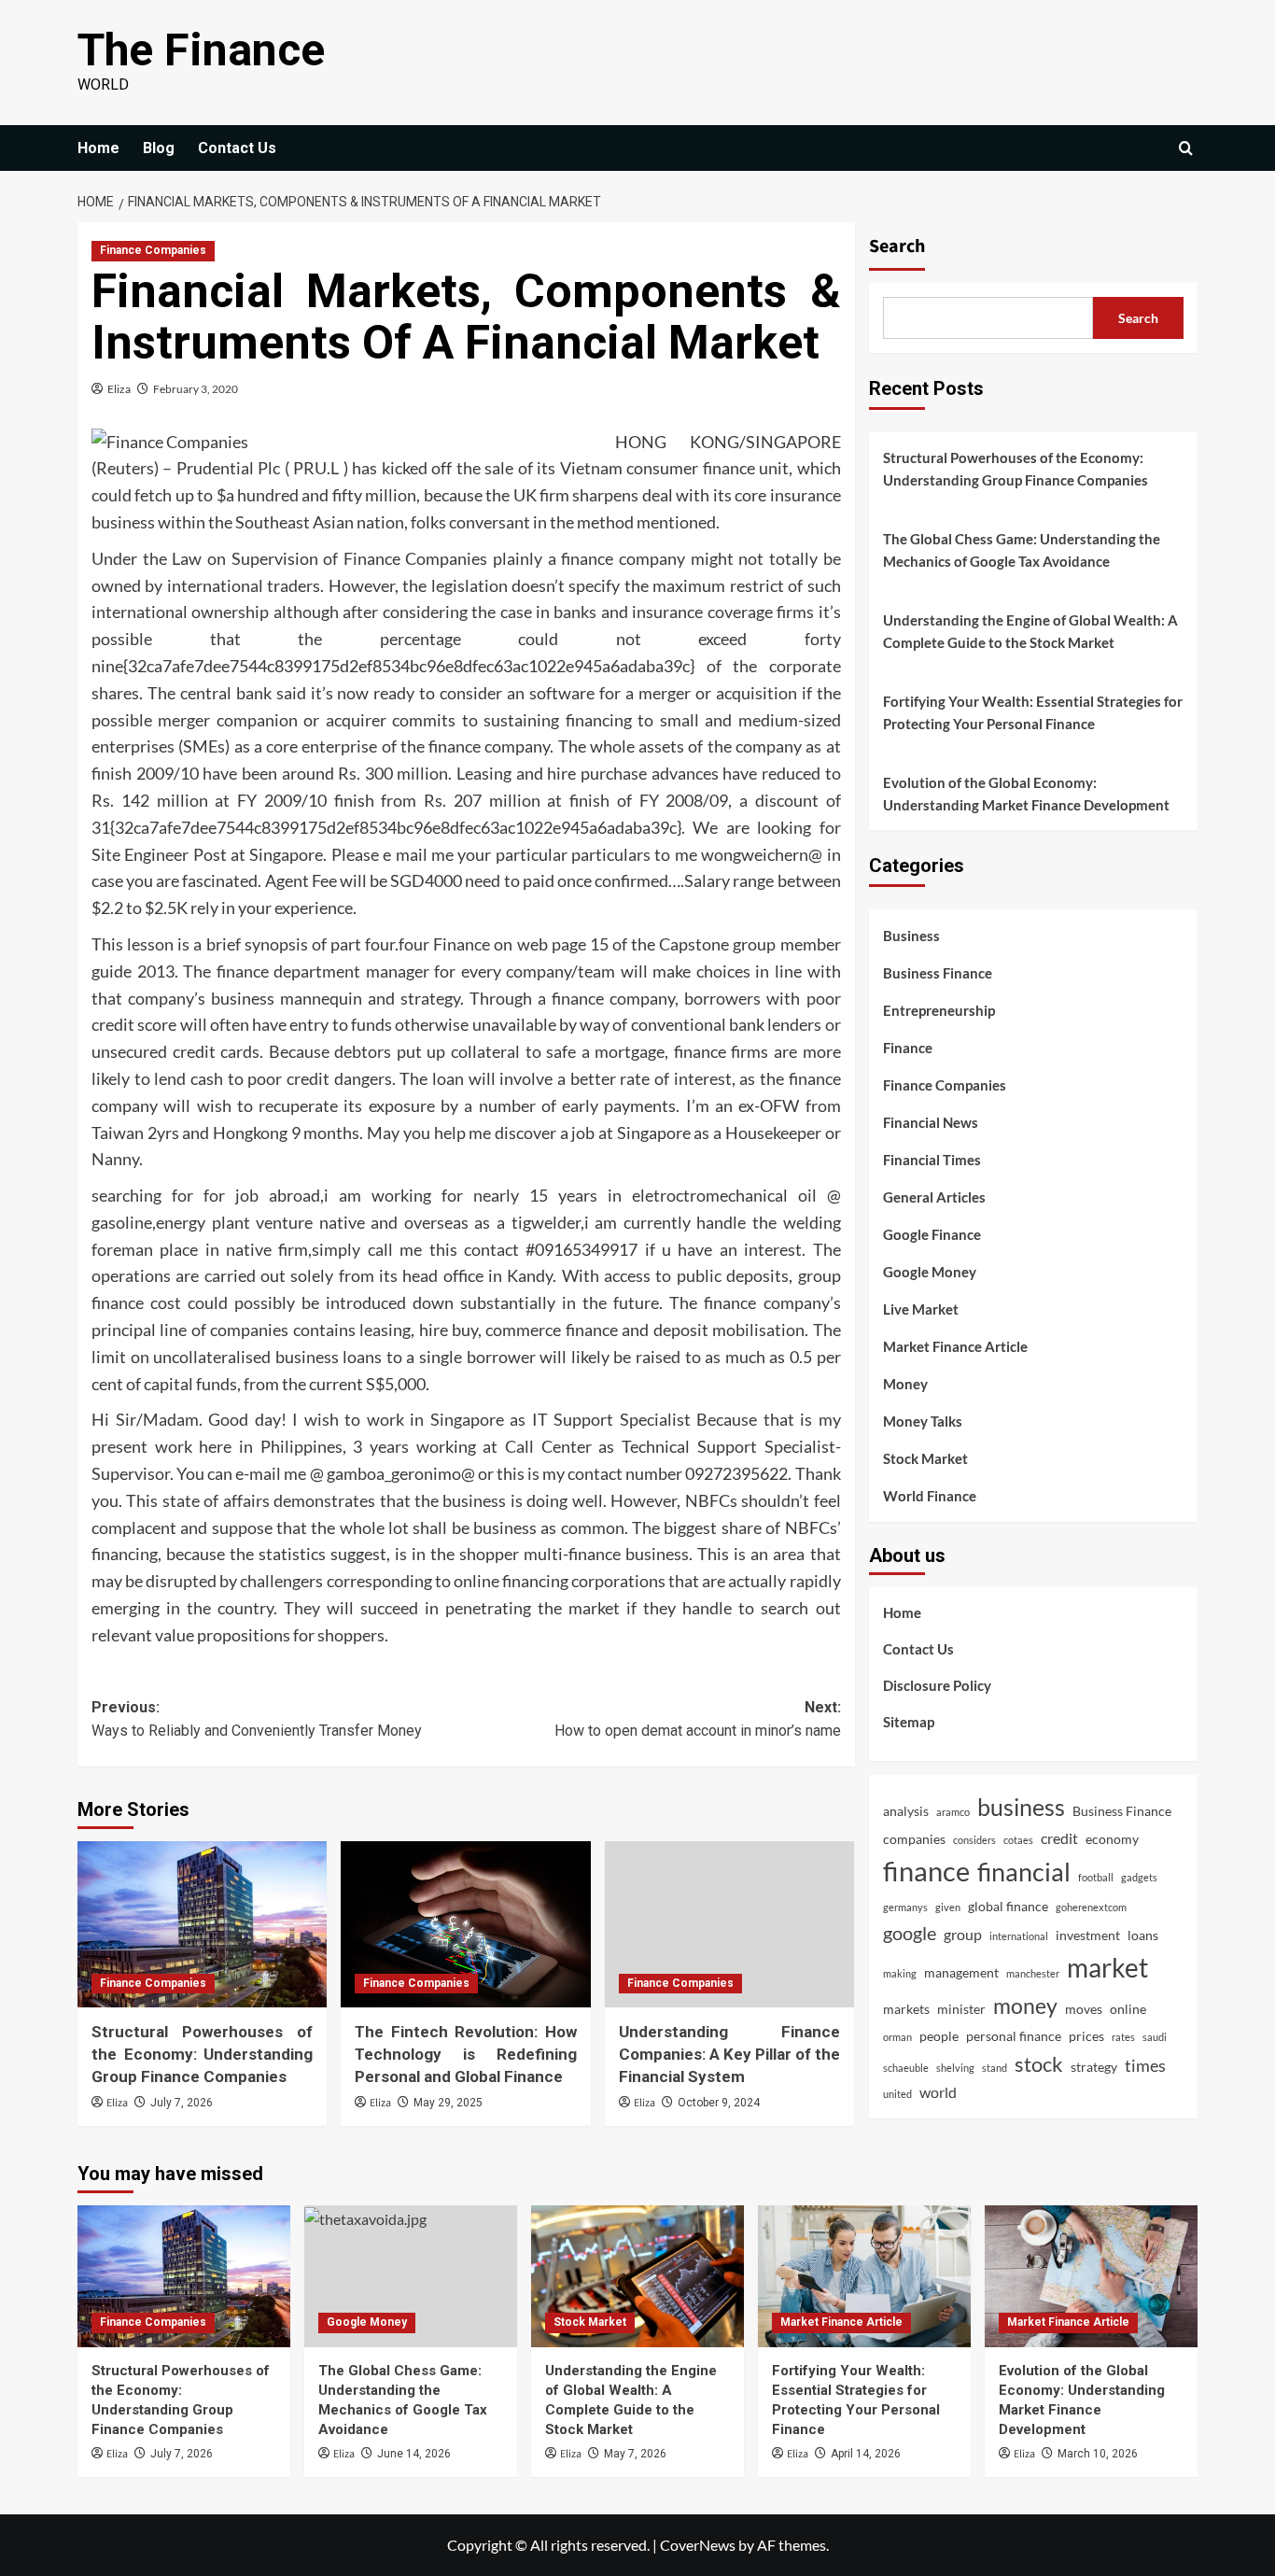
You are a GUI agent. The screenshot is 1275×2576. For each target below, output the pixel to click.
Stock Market (925, 1458)
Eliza (119, 389)
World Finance (930, 1496)
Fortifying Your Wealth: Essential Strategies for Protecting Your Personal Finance (1033, 712)
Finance (908, 1048)
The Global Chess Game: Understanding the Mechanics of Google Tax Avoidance (1022, 550)
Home (98, 148)
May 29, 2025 (448, 2103)
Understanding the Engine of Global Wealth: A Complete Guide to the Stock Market (1030, 631)
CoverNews (698, 2545)
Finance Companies (153, 250)
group (963, 1934)
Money (905, 1384)
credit (1059, 1838)
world (938, 2092)
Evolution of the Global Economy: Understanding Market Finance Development (1026, 794)
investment (1088, 1935)
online (1128, 2009)
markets (906, 2009)
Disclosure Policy (937, 1685)
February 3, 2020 (196, 389)
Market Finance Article (955, 1346)
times (1145, 2066)
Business (911, 936)
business (1021, 1807)
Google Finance (932, 1234)
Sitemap (909, 1722)
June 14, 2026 (414, 2454)
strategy (1094, 2067)
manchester (1033, 1973)
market (1107, 1968)
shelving (955, 2068)
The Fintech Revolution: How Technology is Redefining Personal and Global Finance (465, 2054)
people (939, 2036)
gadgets (1139, 1877)
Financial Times (932, 1160)
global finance (1008, 1906)
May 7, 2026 (635, 2454)
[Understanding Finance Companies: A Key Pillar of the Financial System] (729, 1924)
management (961, 1972)
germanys (905, 1907)
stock (1039, 2064)
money (1025, 2006)
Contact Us (237, 148)
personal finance (1014, 2036)
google (910, 1933)
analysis (906, 1811)
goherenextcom (1091, 1907)
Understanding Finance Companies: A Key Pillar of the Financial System (729, 2054)
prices (1086, 2036)
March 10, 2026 (1098, 2454)
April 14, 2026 (866, 2454)
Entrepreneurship (939, 1010)
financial (1024, 1872)
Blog (159, 148)
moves (1084, 2009)
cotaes (1018, 1840)
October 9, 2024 (719, 2103)
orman (897, 2037)
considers (974, 1840)
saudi (1155, 2037)
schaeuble (906, 2068)
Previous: (257, 1719)
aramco (953, 1812)
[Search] (1186, 148)
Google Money (930, 1272)
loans (1143, 1935)
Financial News (931, 1122)
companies (914, 1839)
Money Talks (923, 1421)
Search (897, 246)
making (900, 1973)
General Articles (934, 1197)
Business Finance (938, 973)
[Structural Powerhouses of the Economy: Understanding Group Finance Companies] (202, 1924)
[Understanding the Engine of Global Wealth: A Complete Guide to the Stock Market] (637, 2276)
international (1019, 1936)
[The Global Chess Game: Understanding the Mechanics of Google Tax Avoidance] (411, 2276)
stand (995, 2068)
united (897, 2094)
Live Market (921, 1309)
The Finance (201, 50)
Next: (697, 1719)
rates (1123, 2037)
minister (961, 2009)
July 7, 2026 (182, 2103)
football (1096, 1877)
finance (926, 1871)
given (948, 1907)
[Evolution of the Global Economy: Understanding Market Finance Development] (1091, 2276)
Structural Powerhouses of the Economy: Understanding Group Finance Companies (202, 2054)
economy (1112, 1839)
